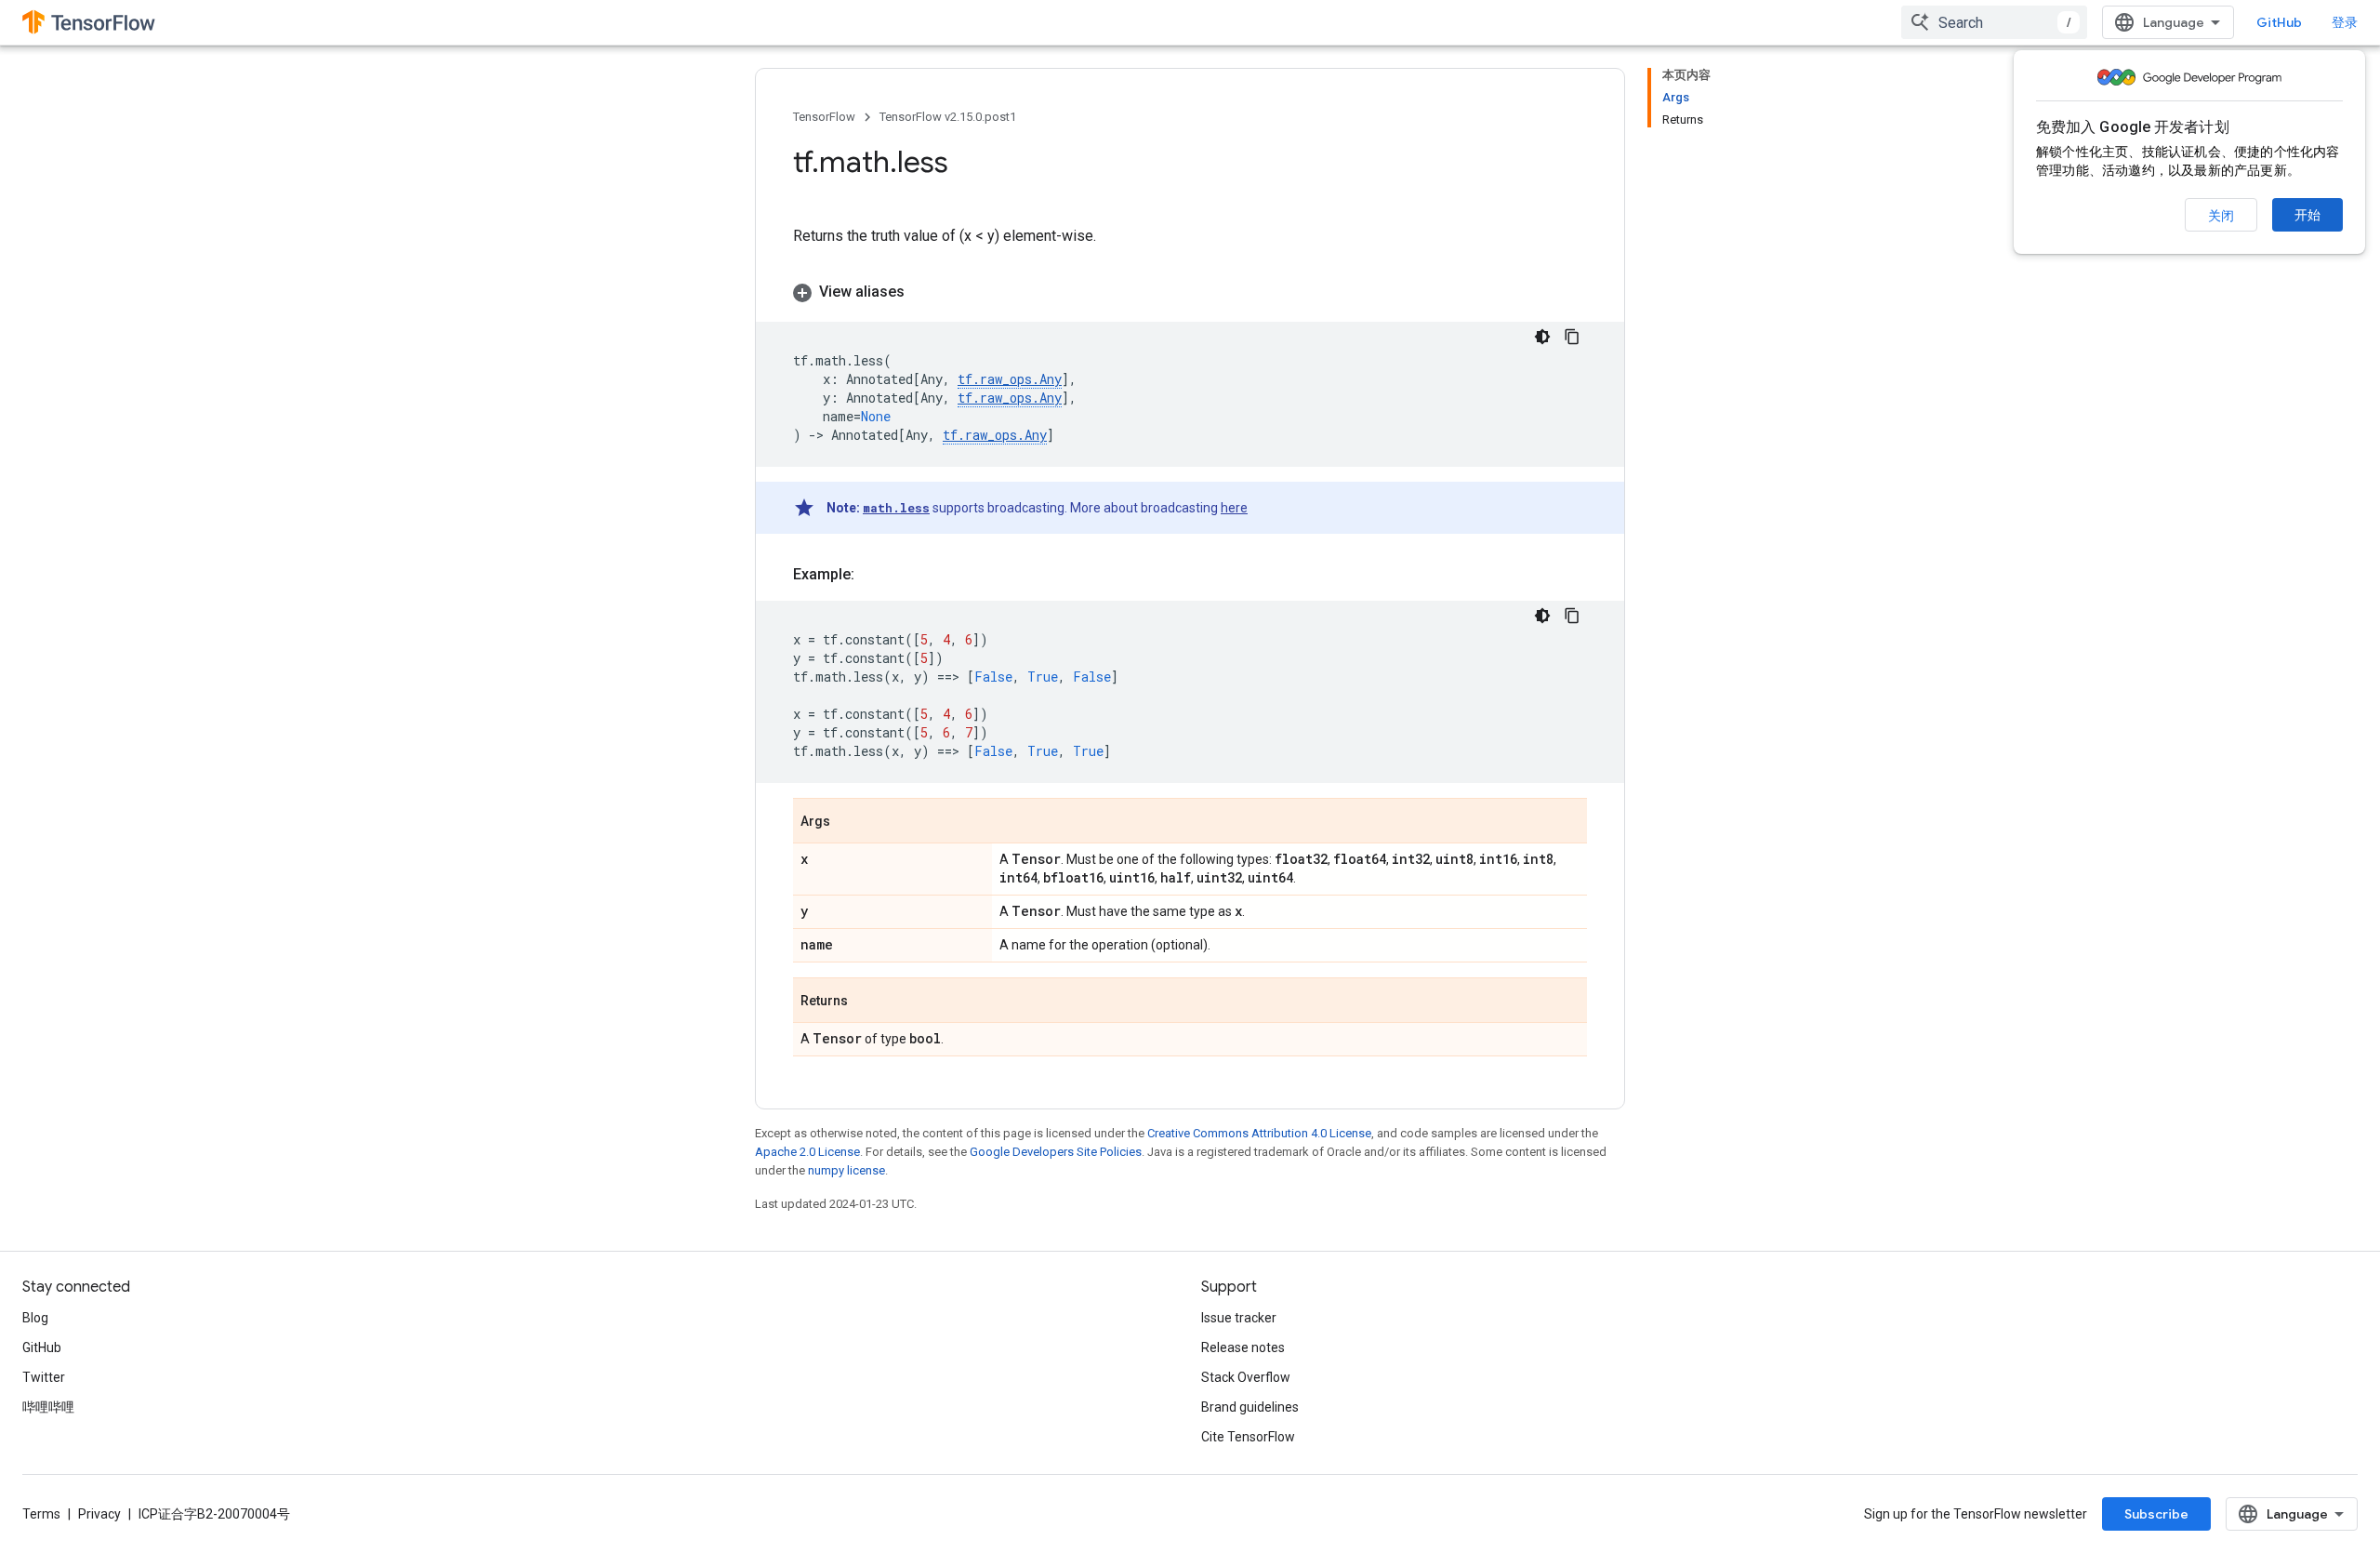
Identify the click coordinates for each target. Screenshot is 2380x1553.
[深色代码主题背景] (1542, 337)
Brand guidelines (1250, 1407)
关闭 (2221, 216)
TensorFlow (824, 117)
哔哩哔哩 (48, 1407)
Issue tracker (1239, 1318)
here (1234, 508)
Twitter (44, 1377)
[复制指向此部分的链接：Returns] (866, 1002)
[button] (1190, 292)
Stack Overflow (1246, 1377)
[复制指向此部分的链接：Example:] (873, 575)
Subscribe (2156, 1514)
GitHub (2279, 22)
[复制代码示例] (1572, 337)
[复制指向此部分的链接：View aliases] (923, 292)
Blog (35, 1318)
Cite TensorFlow (1248, 1437)
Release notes (1243, 1347)
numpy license (846, 1170)
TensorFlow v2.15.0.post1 (948, 117)
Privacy (99, 1514)
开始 (2307, 215)
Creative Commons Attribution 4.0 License (1259, 1133)
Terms (41, 1514)
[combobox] (1994, 22)
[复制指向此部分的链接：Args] (849, 822)
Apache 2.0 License (807, 1152)
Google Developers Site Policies (1056, 1152)
